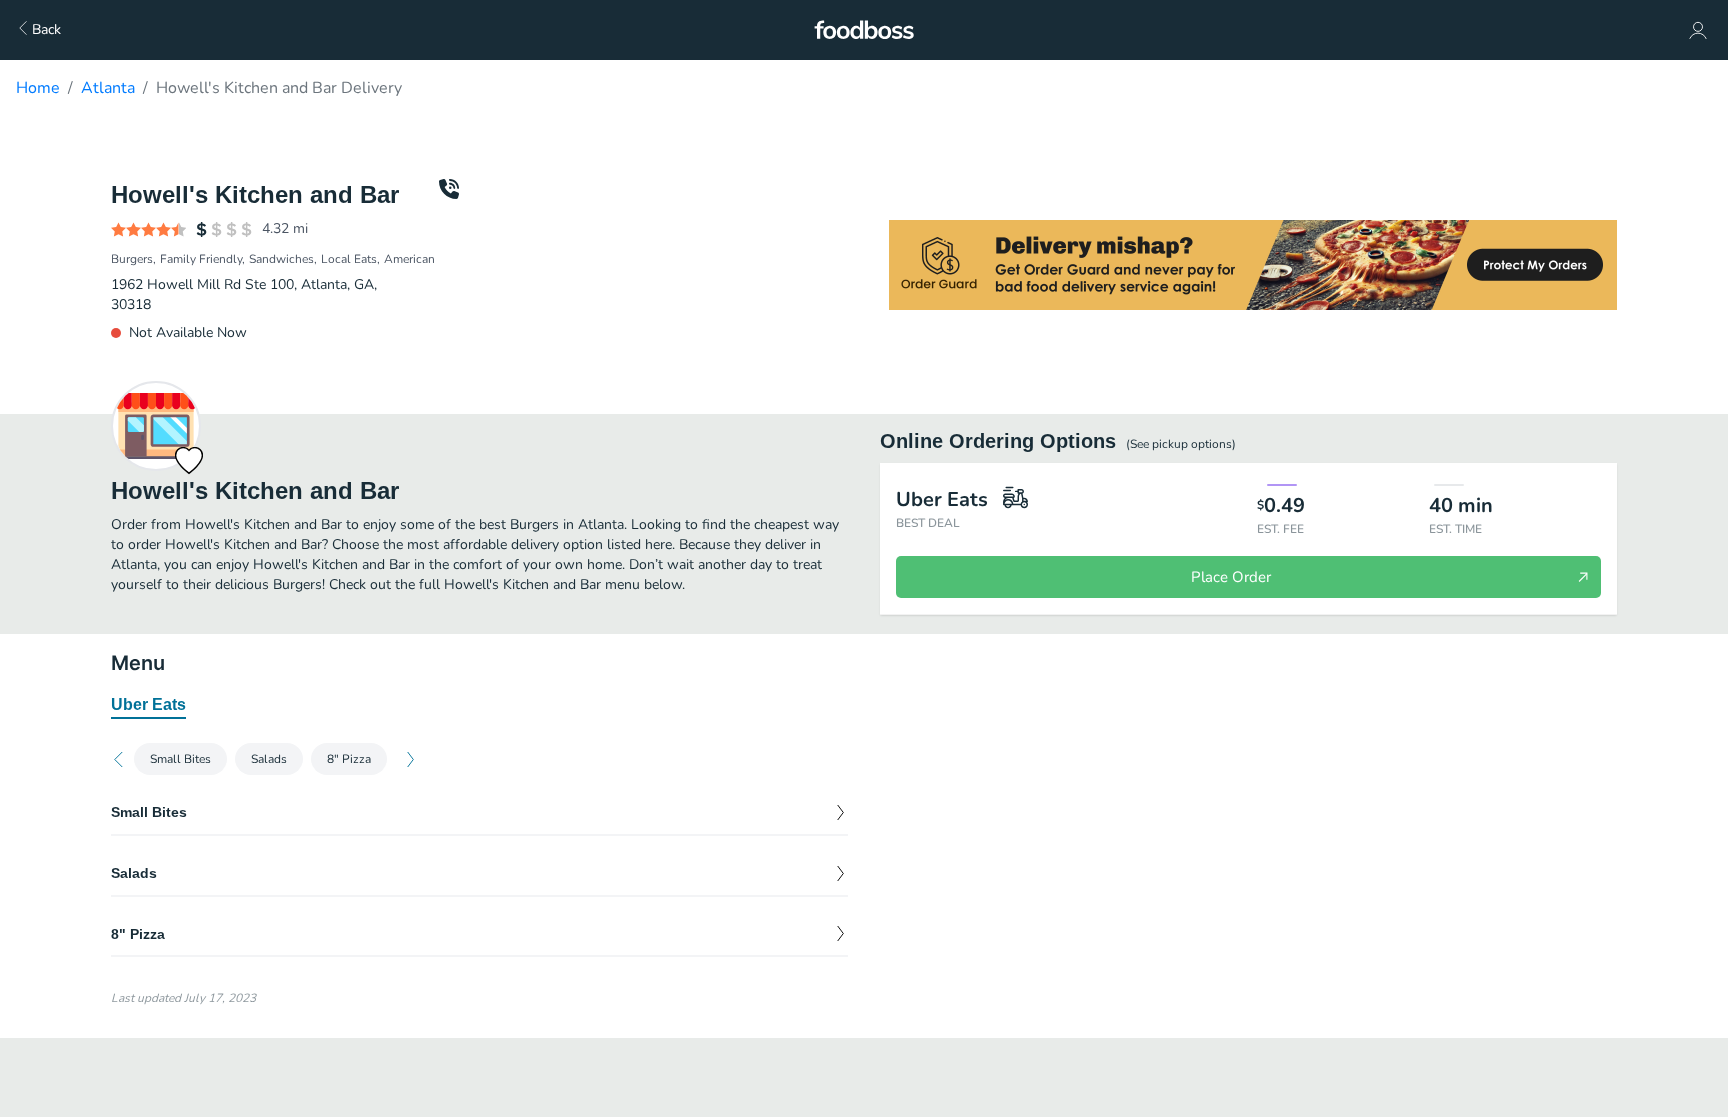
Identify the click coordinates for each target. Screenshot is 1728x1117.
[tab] (148, 706)
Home (38, 88)
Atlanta (108, 88)
